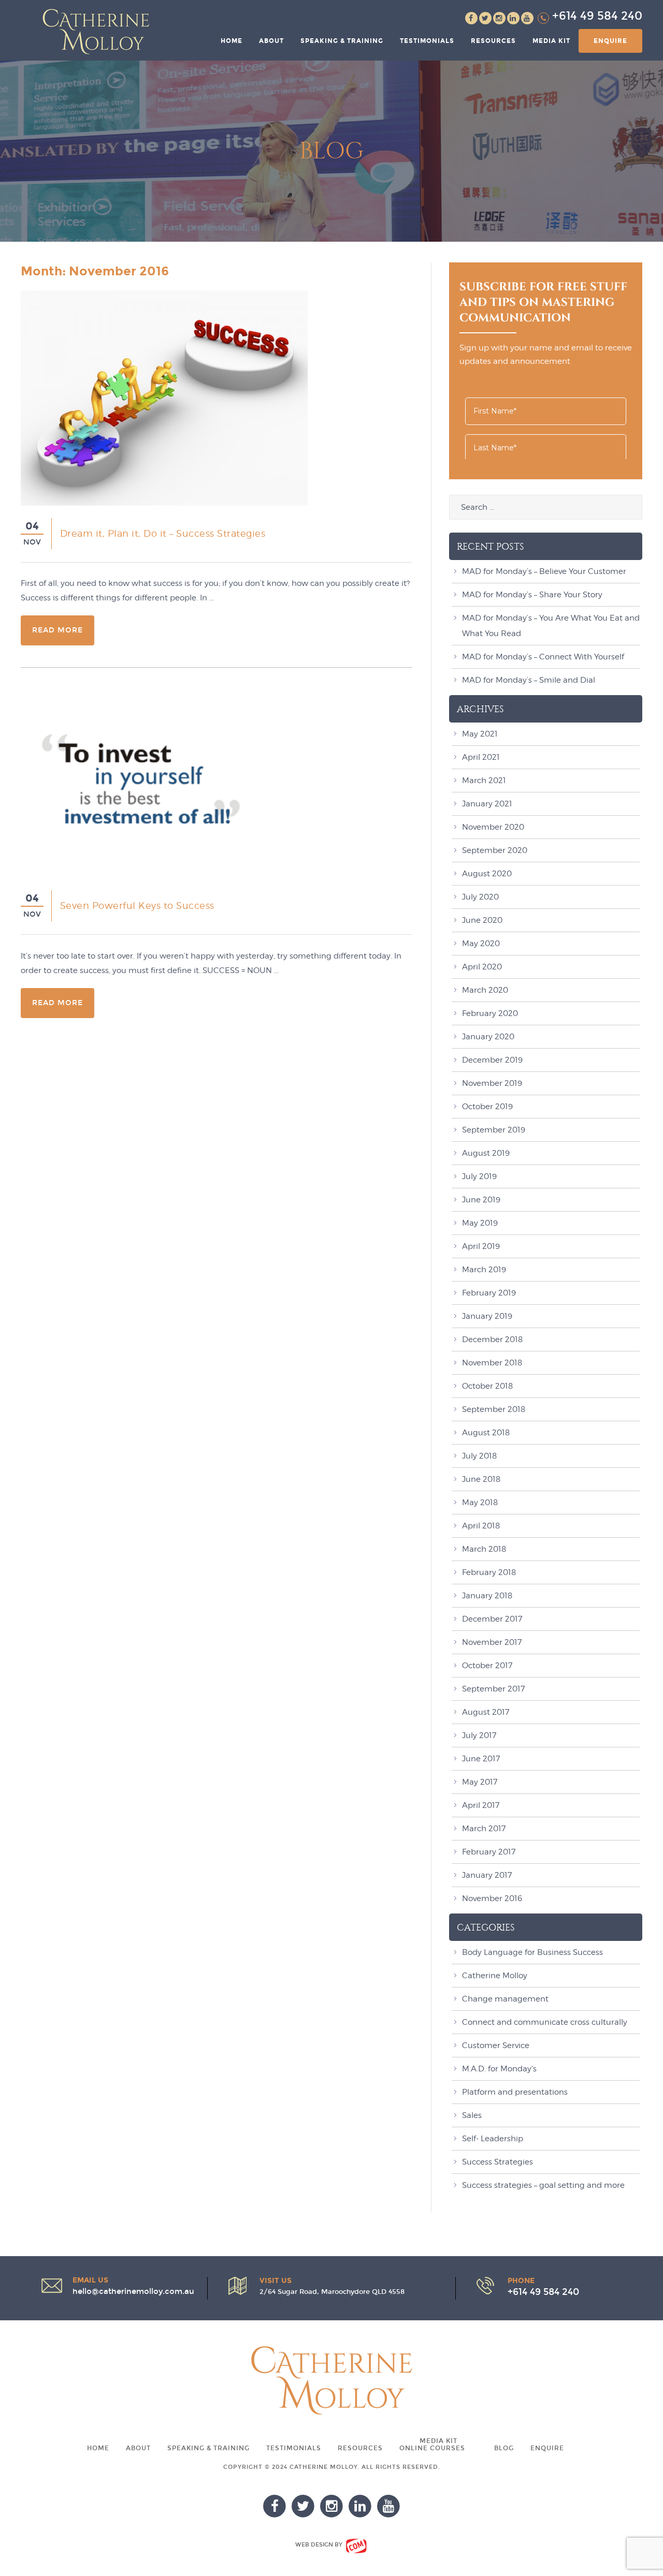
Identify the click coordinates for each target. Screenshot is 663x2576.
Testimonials (427, 41)
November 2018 (492, 1363)
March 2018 (484, 1549)
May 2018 (480, 1503)
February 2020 (490, 1013)
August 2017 (486, 1712)
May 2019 (480, 1223)
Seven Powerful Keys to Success (137, 906)
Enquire (610, 41)
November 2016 (492, 1898)
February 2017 (489, 1852)
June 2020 (482, 920)
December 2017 (492, 1619)
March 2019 (484, 1270)
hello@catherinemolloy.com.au (133, 2291)
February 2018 (489, 1572)
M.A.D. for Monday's (499, 2069)
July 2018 (479, 1456)
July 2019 (479, 1176)
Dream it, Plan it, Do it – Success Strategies (163, 533)
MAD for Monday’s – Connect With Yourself (543, 657)
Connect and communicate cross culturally (545, 2022)
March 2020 (485, 990)
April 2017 (481, 1805)
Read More (57, 630)
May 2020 (481, 944)
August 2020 (487, 874)
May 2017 (480, 1782)
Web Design (314, 2545)
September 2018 (494, 1409)
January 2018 (487, 1596)
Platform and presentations (515, 2092)
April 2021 (481, 757)
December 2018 (492, 1339)
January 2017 (487, 1875)
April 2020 (482, 967)
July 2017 (479, 1735)
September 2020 (495, 850)
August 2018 (486, 1433)
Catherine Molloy (495, 1976)
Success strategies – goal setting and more (543, 2185)
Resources (493, 41)
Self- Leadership (493, 2139)
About (271, 41)
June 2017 (481, 1759)
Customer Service (496, 2045)
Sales (472, 2115)
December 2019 (492, 1060)
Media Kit (551, 41)
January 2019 (487, 1316)
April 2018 (481, 1526)
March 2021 (484, 781)
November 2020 (493, 827)
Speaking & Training (342, 41)
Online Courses (432, 2448)
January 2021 (487, 804)
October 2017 (487, 1666)
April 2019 (481, 1246)
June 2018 (481, 1479)
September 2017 (493, 1689)
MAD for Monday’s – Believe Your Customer (544, 571)
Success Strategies (498, 2162)
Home (232, 41)
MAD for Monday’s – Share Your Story (532, 595)
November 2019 (492, 1083)
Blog (504, 2448)
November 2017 (492, 1642)
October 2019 (487, 1107)
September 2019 (494, 1130)
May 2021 (480, 734)
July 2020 (480, 897)
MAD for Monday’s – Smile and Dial (529, 680)
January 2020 (488, 1037)
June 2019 (481, 1200)
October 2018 (487, 1386)
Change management (505, 1999)
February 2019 (489, 1293)
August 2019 (486, 1153)
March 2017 (484, 1829)
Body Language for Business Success (532, 1952)
